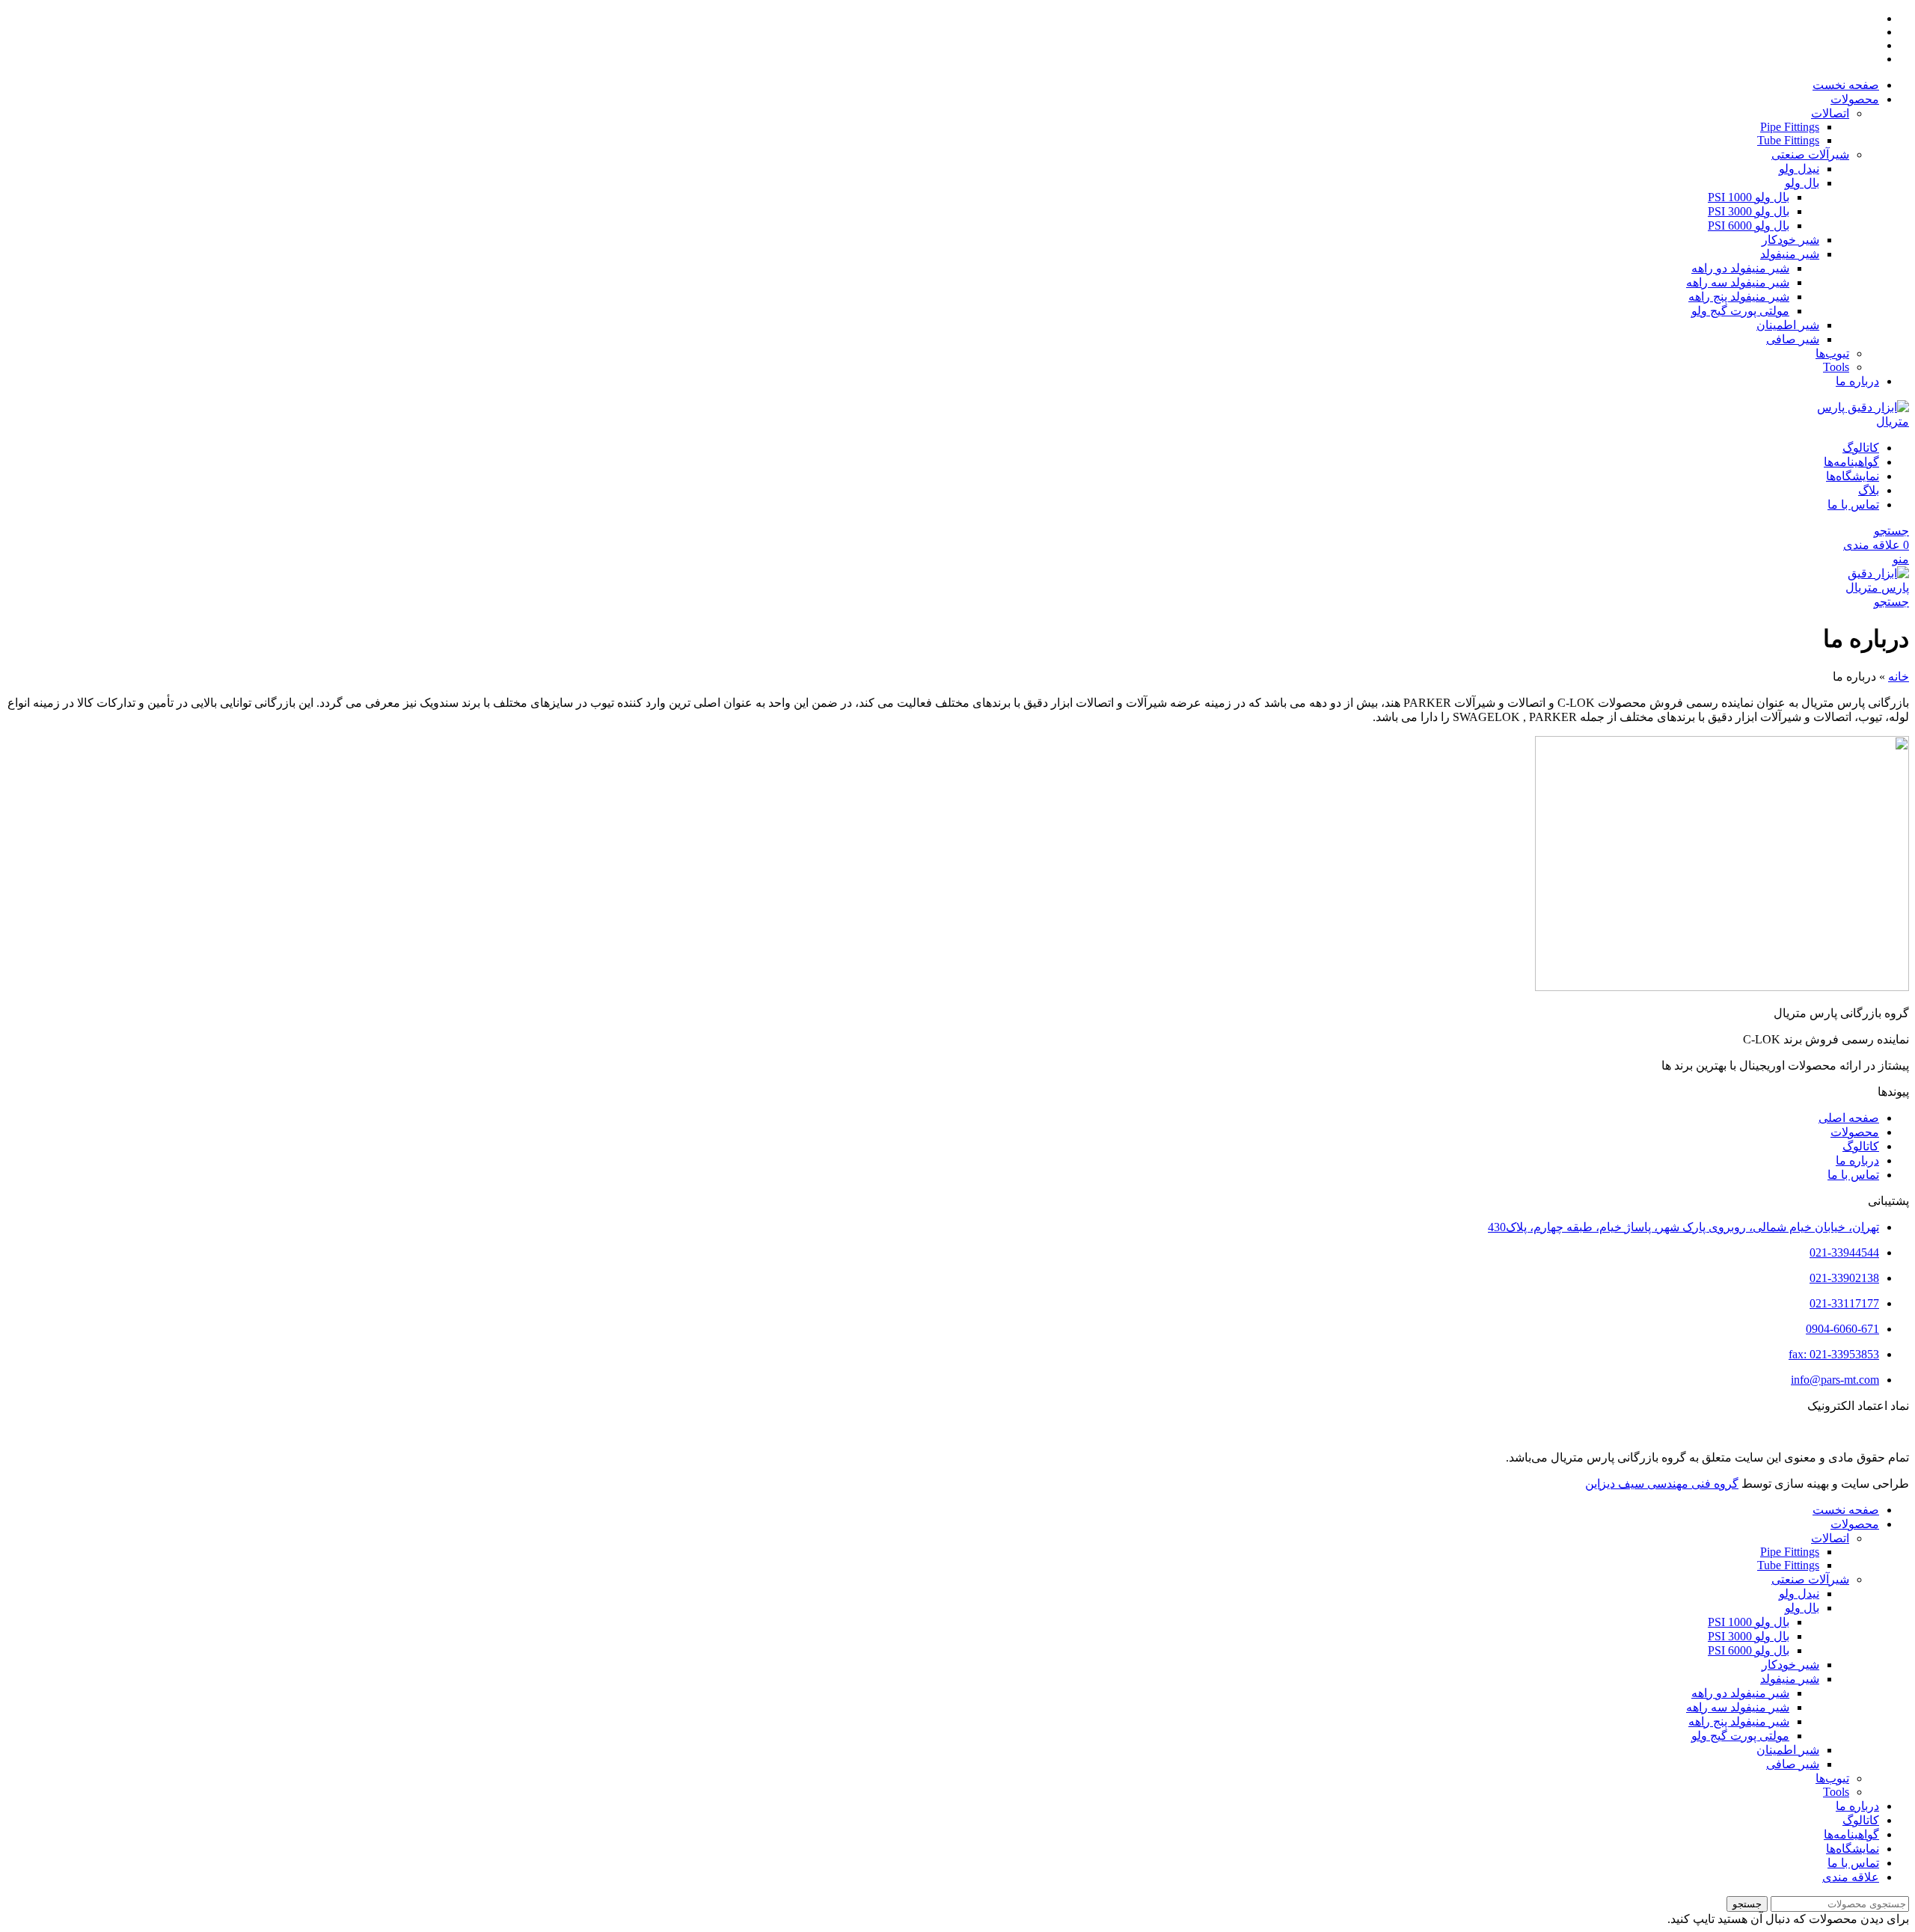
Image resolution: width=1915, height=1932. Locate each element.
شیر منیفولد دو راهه (1740, 268)
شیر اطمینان (1788, 325)
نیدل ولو (1799, 169)
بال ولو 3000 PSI (1749, 211)
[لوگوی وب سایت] (1854, 421)
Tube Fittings (1788, 140)
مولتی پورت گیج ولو (1740, 311)
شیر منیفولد (1790, 254)
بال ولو (1802, 183)
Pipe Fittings (1790, 127)
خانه (1899, 677)
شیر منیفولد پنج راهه (1739, 297)
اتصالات (1830, 113)
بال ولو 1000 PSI (1749, 197)
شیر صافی (1793, 339)
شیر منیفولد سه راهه (1738, 282)
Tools (1836, 367)
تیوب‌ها (1832, 353)
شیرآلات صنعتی (1810, 154)
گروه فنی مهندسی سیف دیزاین (1662, 1484)
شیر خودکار (1790, 240)
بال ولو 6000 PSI (1749, 226)
